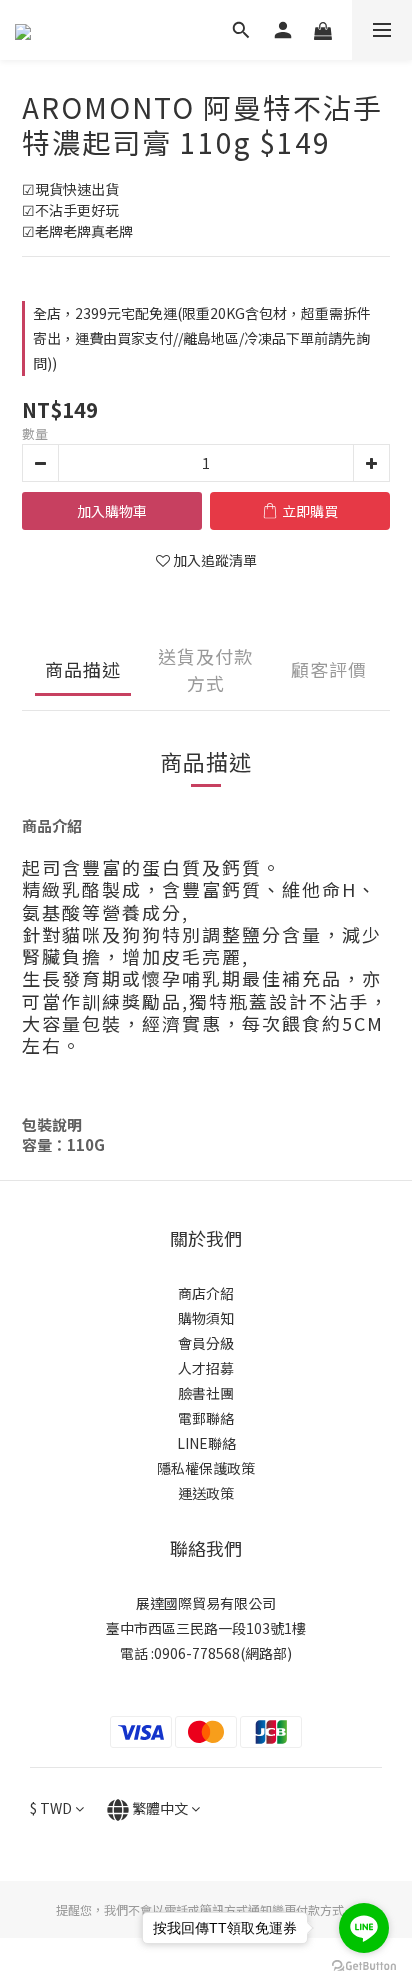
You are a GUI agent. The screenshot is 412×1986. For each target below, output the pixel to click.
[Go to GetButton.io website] (364, 1966)
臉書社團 (206, 1393)
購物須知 (206, 1318)
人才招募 (206, 1368)
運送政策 (206, 1493)
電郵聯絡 (206, 1418)
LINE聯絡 (206, 1443)
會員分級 (206, 1343)
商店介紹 (206, 1293)
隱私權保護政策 (206, 1468)
